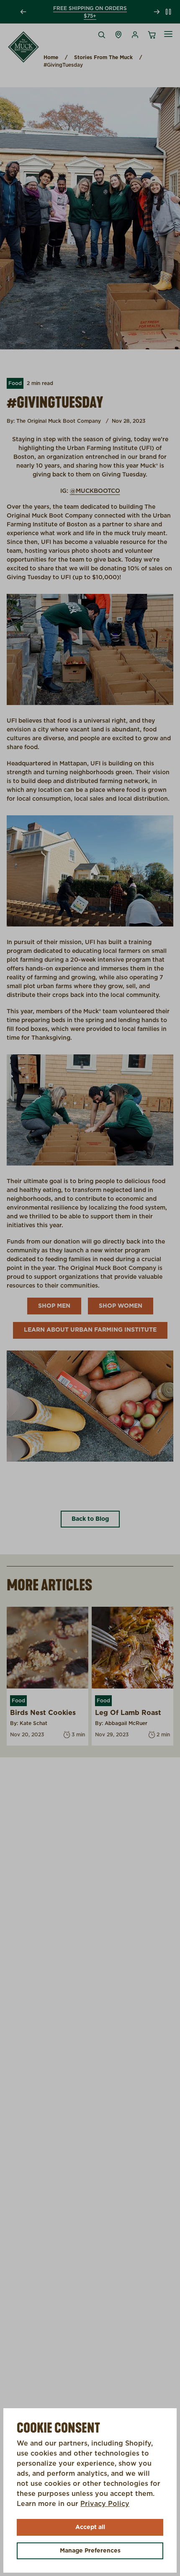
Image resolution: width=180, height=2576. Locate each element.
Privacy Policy (105, 2504)
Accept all (90, 2527)
